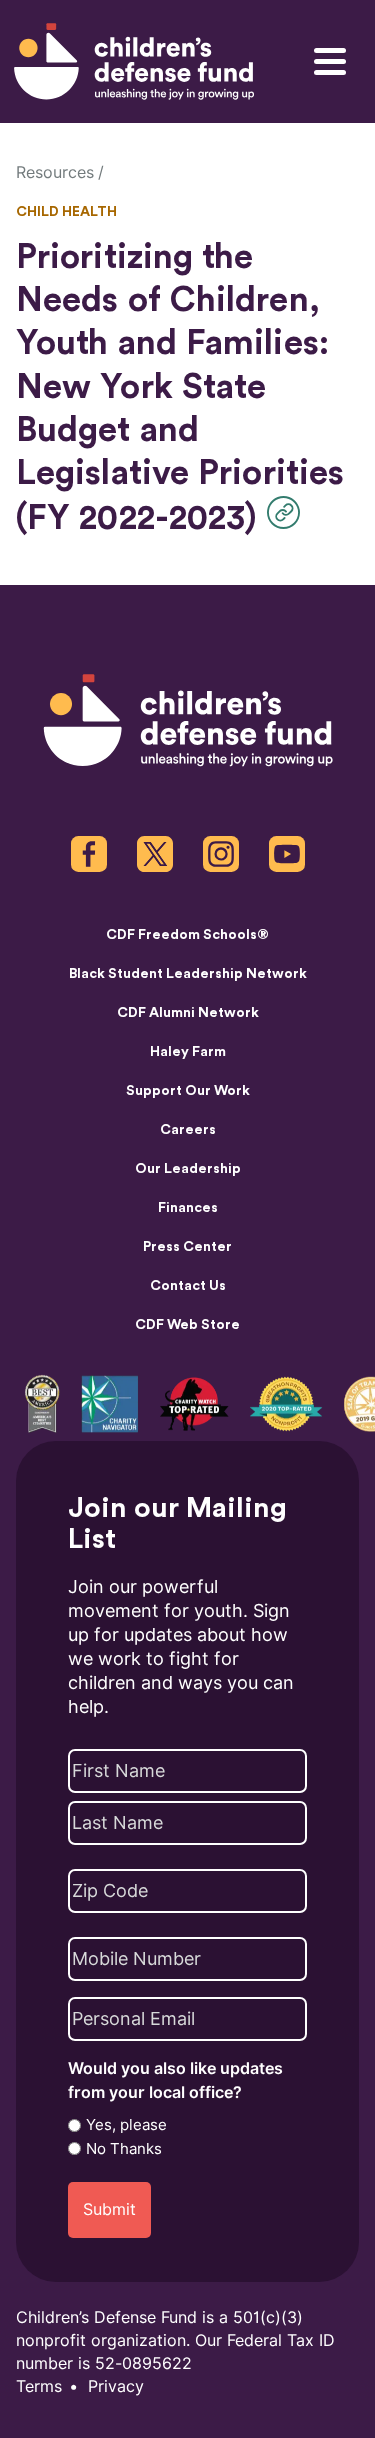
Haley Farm (188, 1052)
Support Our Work (188, 1091)
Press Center (187, 1247)
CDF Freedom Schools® (187, 935)
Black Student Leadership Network (188, 974)
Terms (39, 2386)
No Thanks (124, 2149)
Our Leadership (188, 1169)
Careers (188, 1130)
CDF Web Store (187, 1325)
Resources (55, 172)
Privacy (116, 2386)
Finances (188, 1208)
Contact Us (188, 1286)
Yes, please (126, 2125)
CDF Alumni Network (188, 1013)
